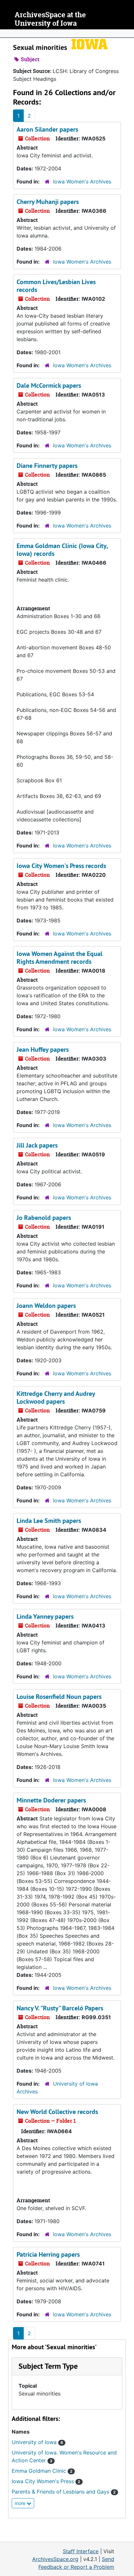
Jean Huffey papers (43, 1049)
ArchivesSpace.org (55, 2559)
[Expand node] (127, 34)
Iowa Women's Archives (82, 181)
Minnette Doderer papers (51, 1800)
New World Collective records (57, 2112)
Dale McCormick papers (49, 385)
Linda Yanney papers (45, 1616)
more (21, 2503)
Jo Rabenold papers (44, 1218)
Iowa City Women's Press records (61, 866)
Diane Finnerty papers (47, 466)
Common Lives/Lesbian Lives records (56, 286)
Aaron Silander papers (47, 129)
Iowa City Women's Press (46, 2481)
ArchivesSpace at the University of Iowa (50, 19)
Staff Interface (81, 2551)
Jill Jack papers (37, 1145)
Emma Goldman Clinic (42, 2471)
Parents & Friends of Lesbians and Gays (64, 2492)
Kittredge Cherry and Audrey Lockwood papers (56, 1397)
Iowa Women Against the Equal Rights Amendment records (60, 958)
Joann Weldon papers (46, 1306)
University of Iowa (37, 2442)
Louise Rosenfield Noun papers (59, 1697)
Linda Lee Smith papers (49, 1521)
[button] (48, 2366)
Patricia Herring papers (48, 2254)
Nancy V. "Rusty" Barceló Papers (60, 2008)
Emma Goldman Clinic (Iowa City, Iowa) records (62, 550)
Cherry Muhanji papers (48, 202)
